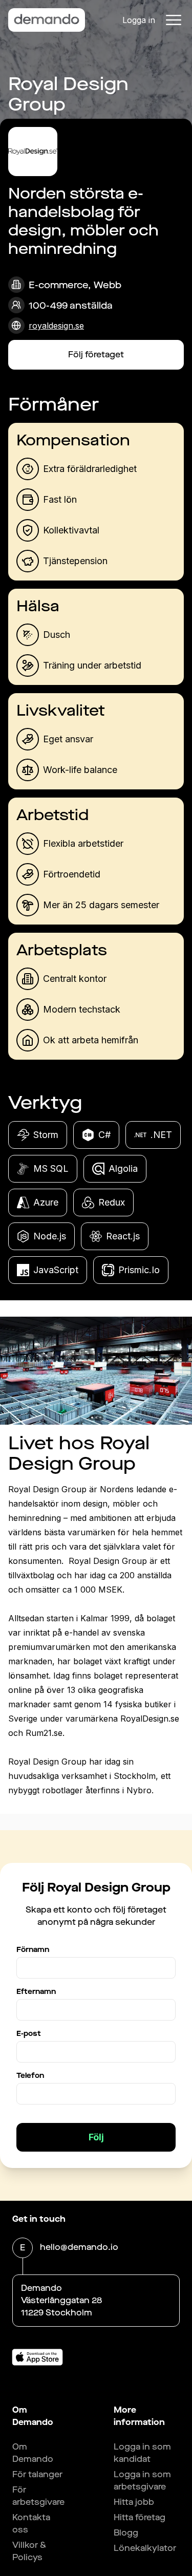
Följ (96, 2137)
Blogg (126, 2533)
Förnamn (33, 1950)
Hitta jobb (134, 2502)
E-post (29, 2034)
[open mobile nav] (174, 20)
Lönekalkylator (145, 2548)
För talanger (37, 2474)
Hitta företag (140, 2517)
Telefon (30, 2076)
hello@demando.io (79, 2247)
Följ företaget (96, 355)
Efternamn (36, 1992)
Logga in (139, 20)
